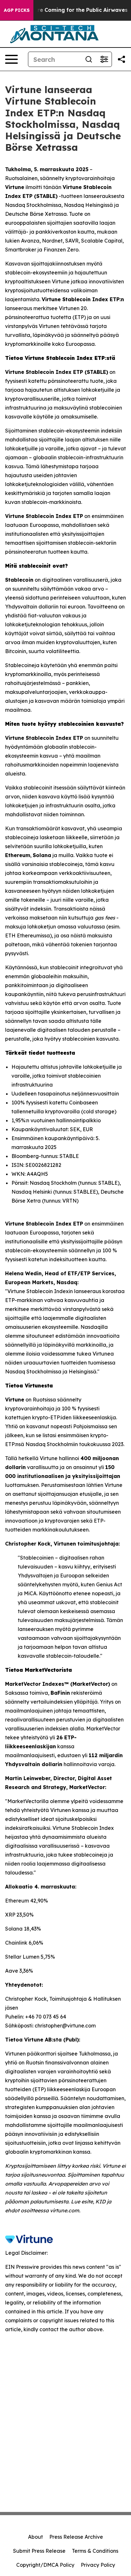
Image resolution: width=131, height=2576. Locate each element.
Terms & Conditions (95, 2551)
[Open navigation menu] (11, 59)
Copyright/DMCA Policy (45, 2565)
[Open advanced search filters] (104, 59)
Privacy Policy (98, 2565)
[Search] (89, 59)
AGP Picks (17, 10)
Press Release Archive (76, 2537)
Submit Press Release (39, 2551)
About (35, 2537)
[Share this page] (121, 59)
